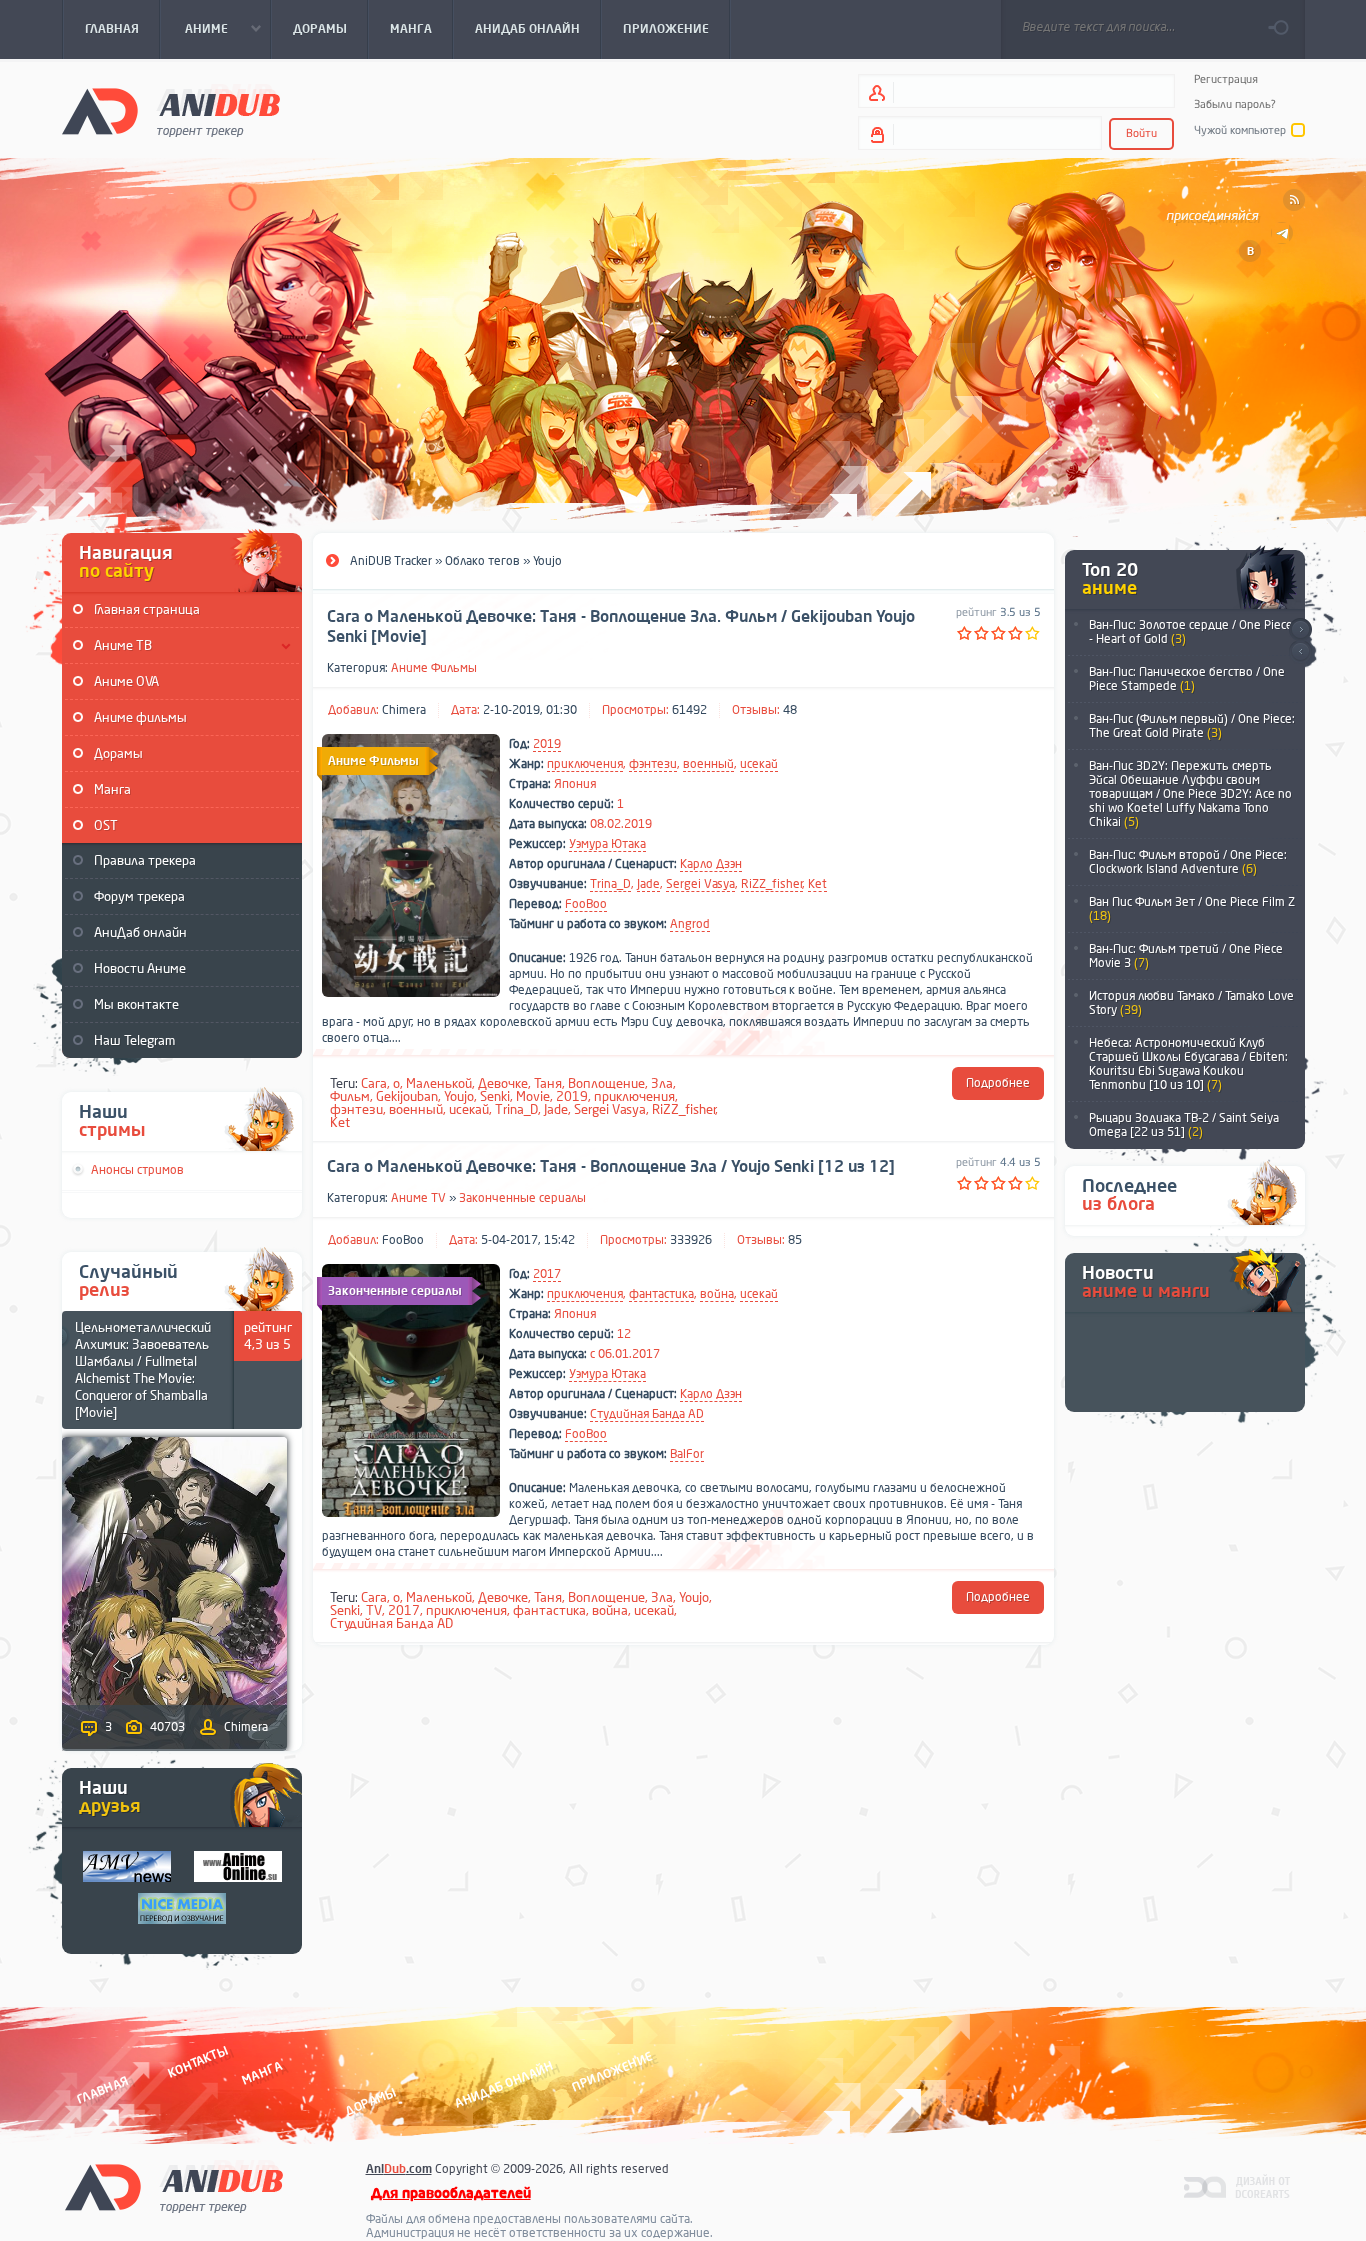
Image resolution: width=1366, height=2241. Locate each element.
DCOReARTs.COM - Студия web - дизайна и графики (1237, 2186)
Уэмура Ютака (607, 844)
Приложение (611, 2071)
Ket (817, 884)
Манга (112, 789)
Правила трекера (145, 860)
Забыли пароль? (1235, 104)
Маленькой (439, 1083)
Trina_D (610, 884)
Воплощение (606, 1083)
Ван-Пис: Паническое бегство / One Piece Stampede (1187, 679)
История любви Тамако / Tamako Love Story (1191, 1003)
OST (106, 825)
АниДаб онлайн (140, 932)
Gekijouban (407, 1096)
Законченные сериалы (522, 1198)
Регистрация (1226, 79)
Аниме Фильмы (434, 668)
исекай (759, 764)
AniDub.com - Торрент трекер (171, 110)
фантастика (661, 1294)
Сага (374, 1083)
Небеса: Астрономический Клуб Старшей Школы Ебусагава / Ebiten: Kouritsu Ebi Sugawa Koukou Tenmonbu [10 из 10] (1188, 1064)
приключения (585, 764)
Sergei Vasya (700, 884)
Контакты (198, 2061)
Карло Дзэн (711, 864)
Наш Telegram (134, 1040)
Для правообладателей (451, 2193)
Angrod (690, 924)
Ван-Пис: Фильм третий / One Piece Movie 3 (1186, 956)
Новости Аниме (140, 968)
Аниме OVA (126, 681)
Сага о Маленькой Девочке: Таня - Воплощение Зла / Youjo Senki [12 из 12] (611, 1167)
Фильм (350, 1096)
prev (1300, 652)
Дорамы (118, 753)
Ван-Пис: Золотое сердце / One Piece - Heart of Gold (1191, 632)
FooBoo (586, 904)
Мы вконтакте (136, 1004)
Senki (495, 1096)
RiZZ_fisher (772, 884)
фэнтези (653, 764)
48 (790, 710)
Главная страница (147, 609)
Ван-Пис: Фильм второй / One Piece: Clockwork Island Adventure (1188, 862)
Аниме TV (418, 1198)
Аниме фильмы (140, 717)
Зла (662, 1083)
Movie (533, 1096)
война (717, 1294)
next (1300, 629)
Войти (1141, 133)
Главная (102, 2089)
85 (795, 1240)
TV (374, 1610)
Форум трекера (139, 896)
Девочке (503, 1083)
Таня (548, 1083)
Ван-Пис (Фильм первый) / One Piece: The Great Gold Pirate (1192, 726)
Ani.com (399, 2169)
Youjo (459, 1096)
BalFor (687, 1454)
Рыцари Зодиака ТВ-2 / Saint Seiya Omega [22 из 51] (1184, 1125)
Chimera (404, 710)
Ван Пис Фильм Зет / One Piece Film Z (1192, 909)
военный (708, 764)
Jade (648, 884)
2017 (547, 1274)
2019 (547, 744)
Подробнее (998, 1083)
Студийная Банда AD (647, 1414)
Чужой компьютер (1240, 130)
